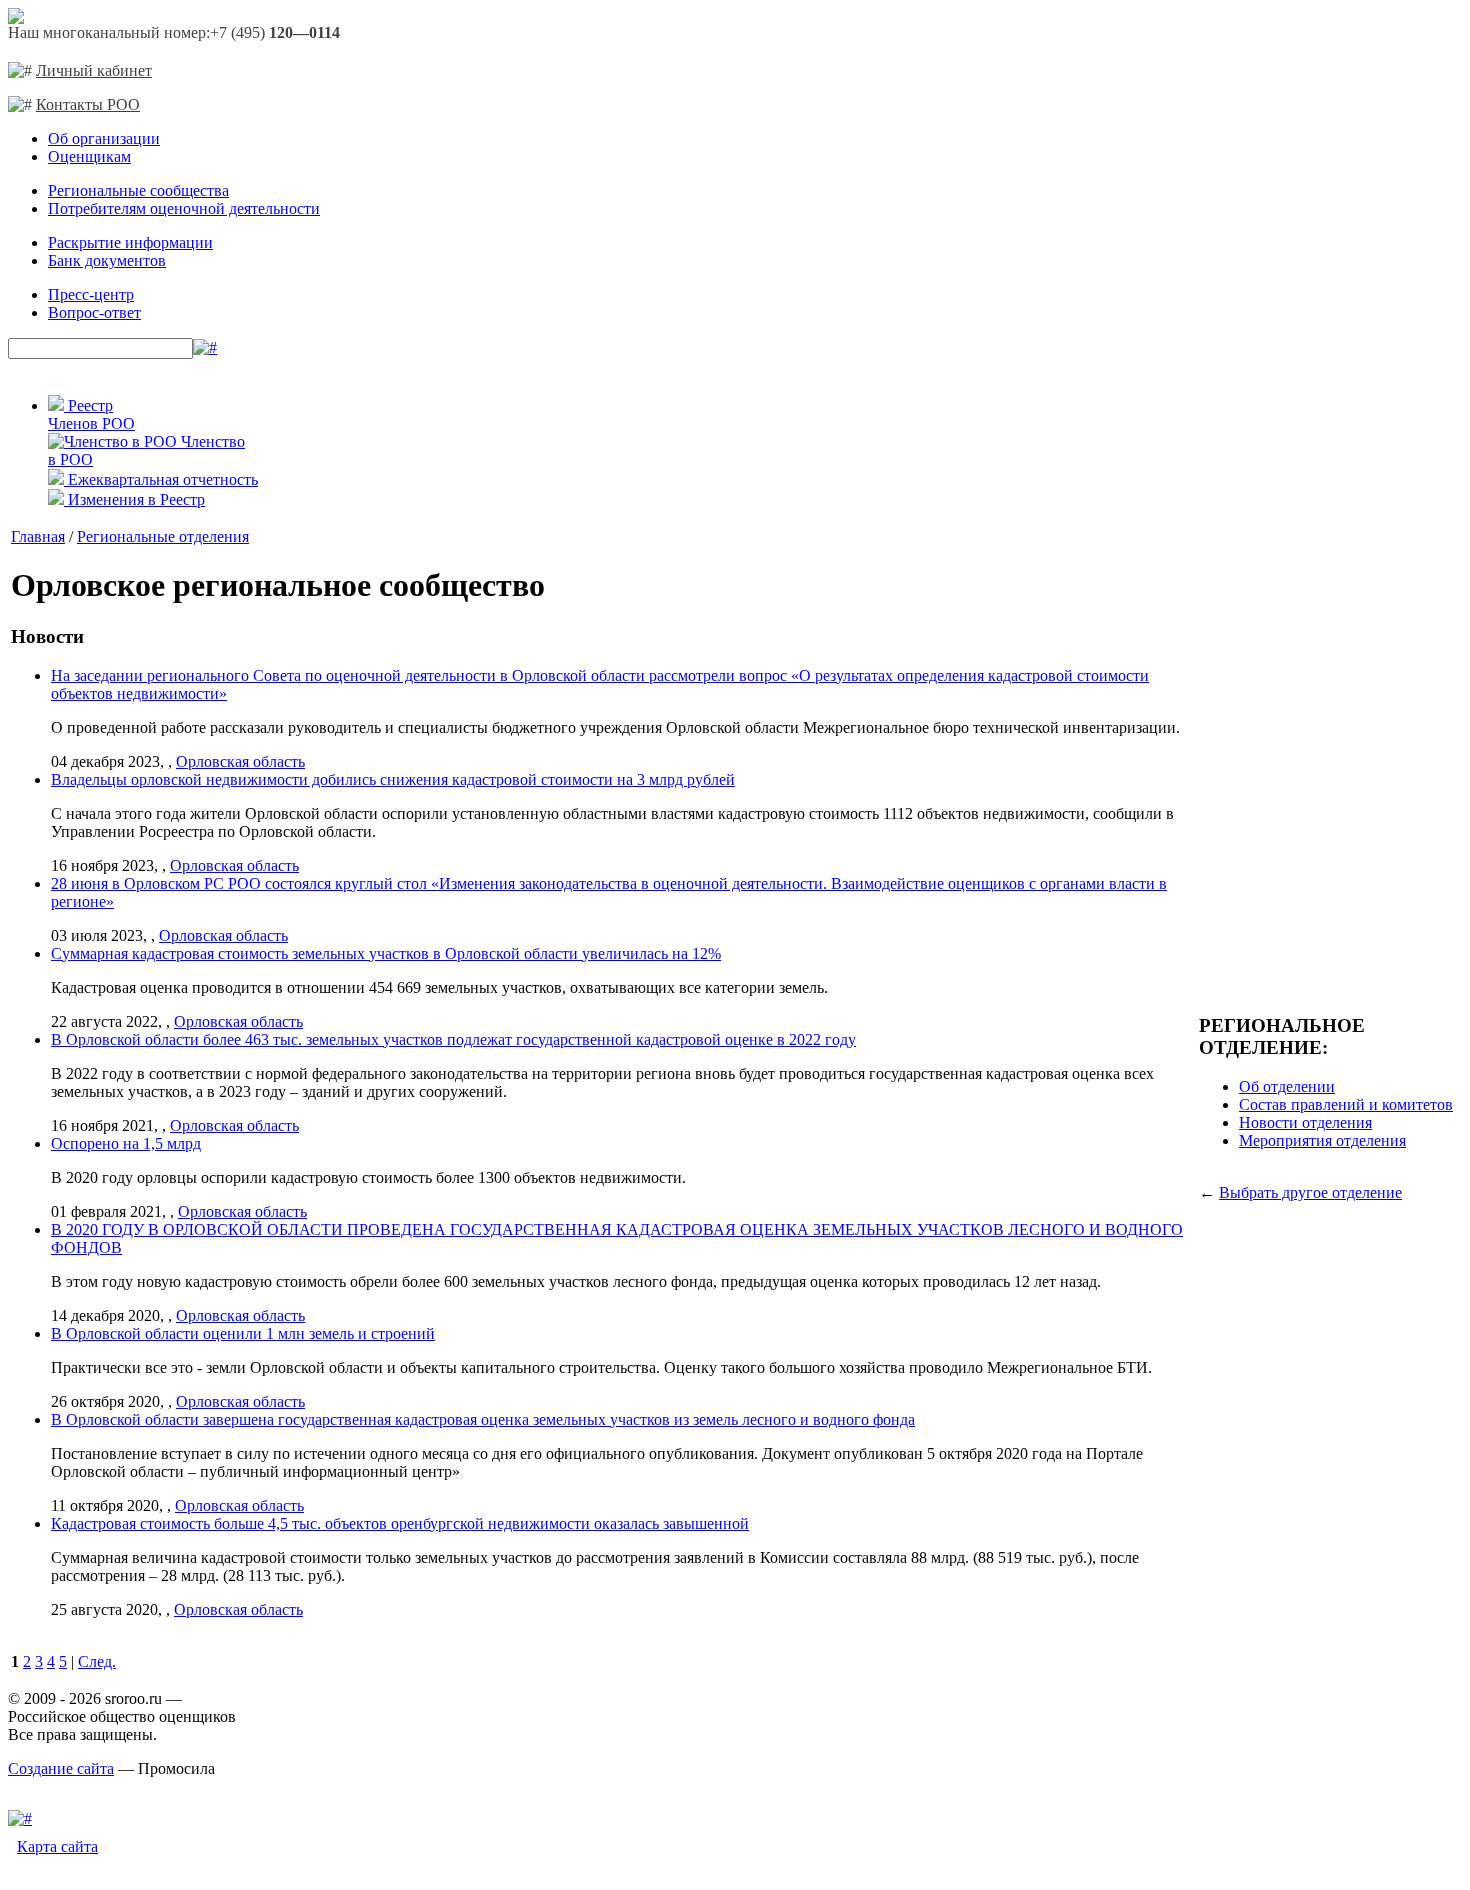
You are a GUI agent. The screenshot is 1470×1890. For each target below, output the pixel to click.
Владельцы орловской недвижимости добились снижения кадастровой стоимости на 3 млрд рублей (393, 779)
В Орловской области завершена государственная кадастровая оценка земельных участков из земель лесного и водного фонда (483, 1419)
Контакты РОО (88, 104)
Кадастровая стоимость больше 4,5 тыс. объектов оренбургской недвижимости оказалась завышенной (400, 1523)
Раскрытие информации (130, 242)
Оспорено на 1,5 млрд (126, 1143)
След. (97, 1661)
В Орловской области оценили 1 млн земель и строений (243, 1333)
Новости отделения (1305, 1122)
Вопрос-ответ (94, 312)
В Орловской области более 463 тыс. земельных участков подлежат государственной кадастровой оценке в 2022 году (453, 1039)
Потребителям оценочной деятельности (184, 208)
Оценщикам (89, 156)
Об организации (104, 138)
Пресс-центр (91, 294)
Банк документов (107, 260)
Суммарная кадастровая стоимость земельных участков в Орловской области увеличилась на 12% (386, 953)
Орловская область (240, 761)
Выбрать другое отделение (1310, 1192)
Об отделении (1287, 1086)
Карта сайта (57, 1846)
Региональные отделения (163, 536)
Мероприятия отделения (1322, 1140)
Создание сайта (61, 1768)
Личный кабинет (94, 70)
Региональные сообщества (138, 190)
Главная (38, 536)
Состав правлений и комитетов (1346, 1104)
